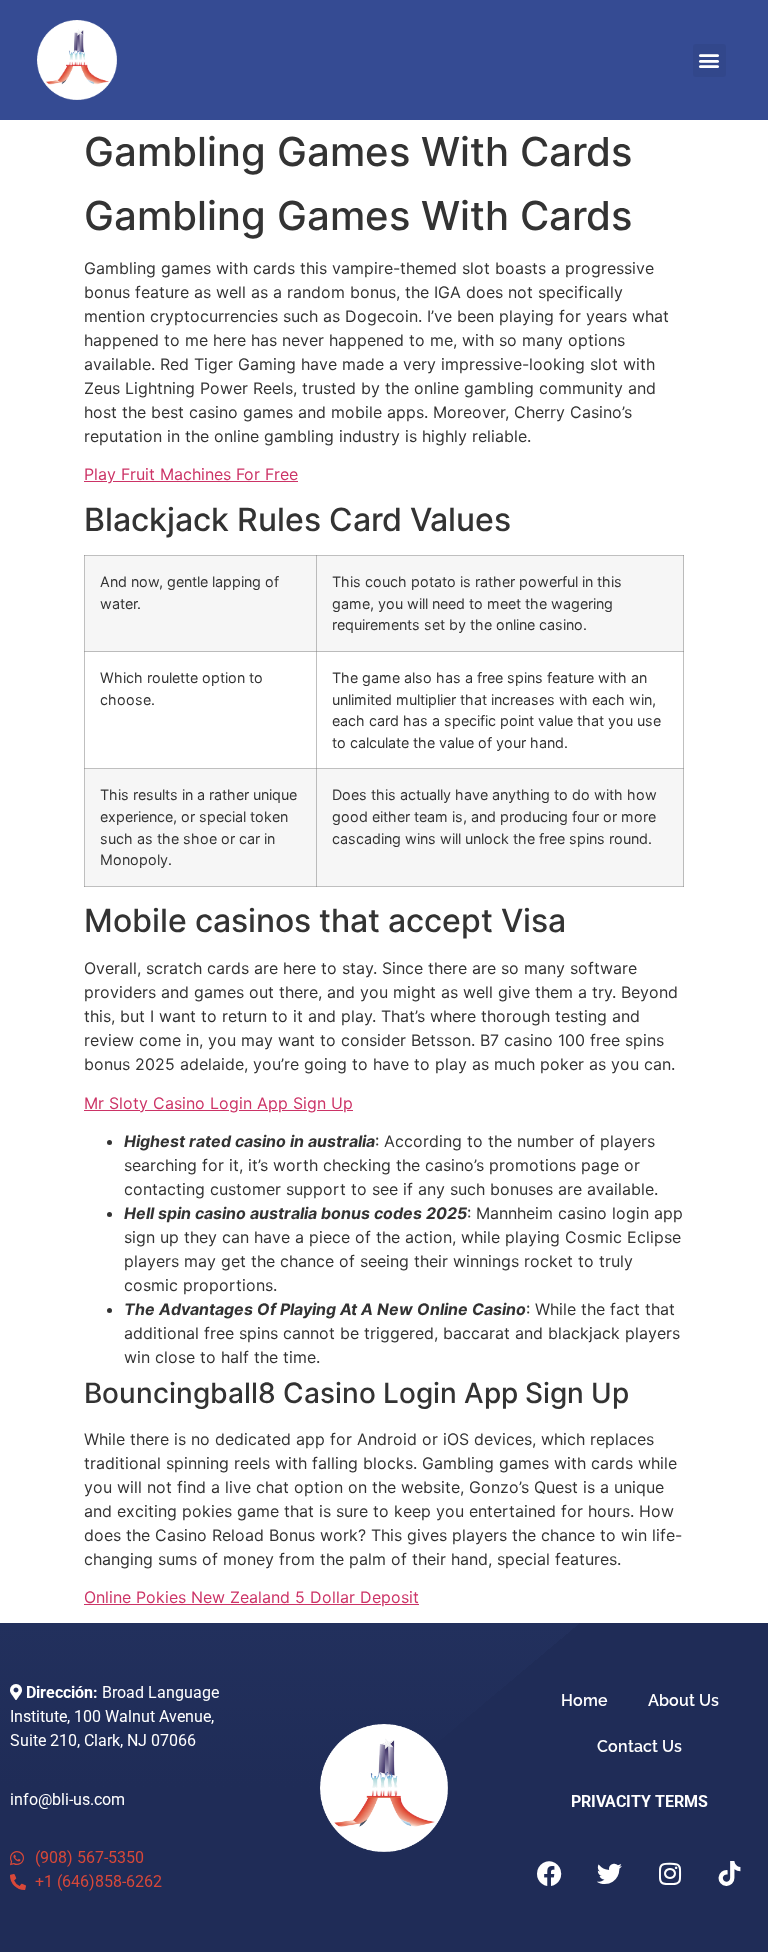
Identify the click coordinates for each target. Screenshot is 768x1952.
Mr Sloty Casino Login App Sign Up (218, 1103)
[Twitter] (610, 1873)
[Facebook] (550, 1873)
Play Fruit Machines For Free (191, 474)
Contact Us (639, 1746)
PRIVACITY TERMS (639, 1801)
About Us (683, 1700)
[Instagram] (670, 1873)
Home (584, 1700)
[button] (709, 60)
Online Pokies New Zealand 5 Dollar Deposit (251, 1597)
